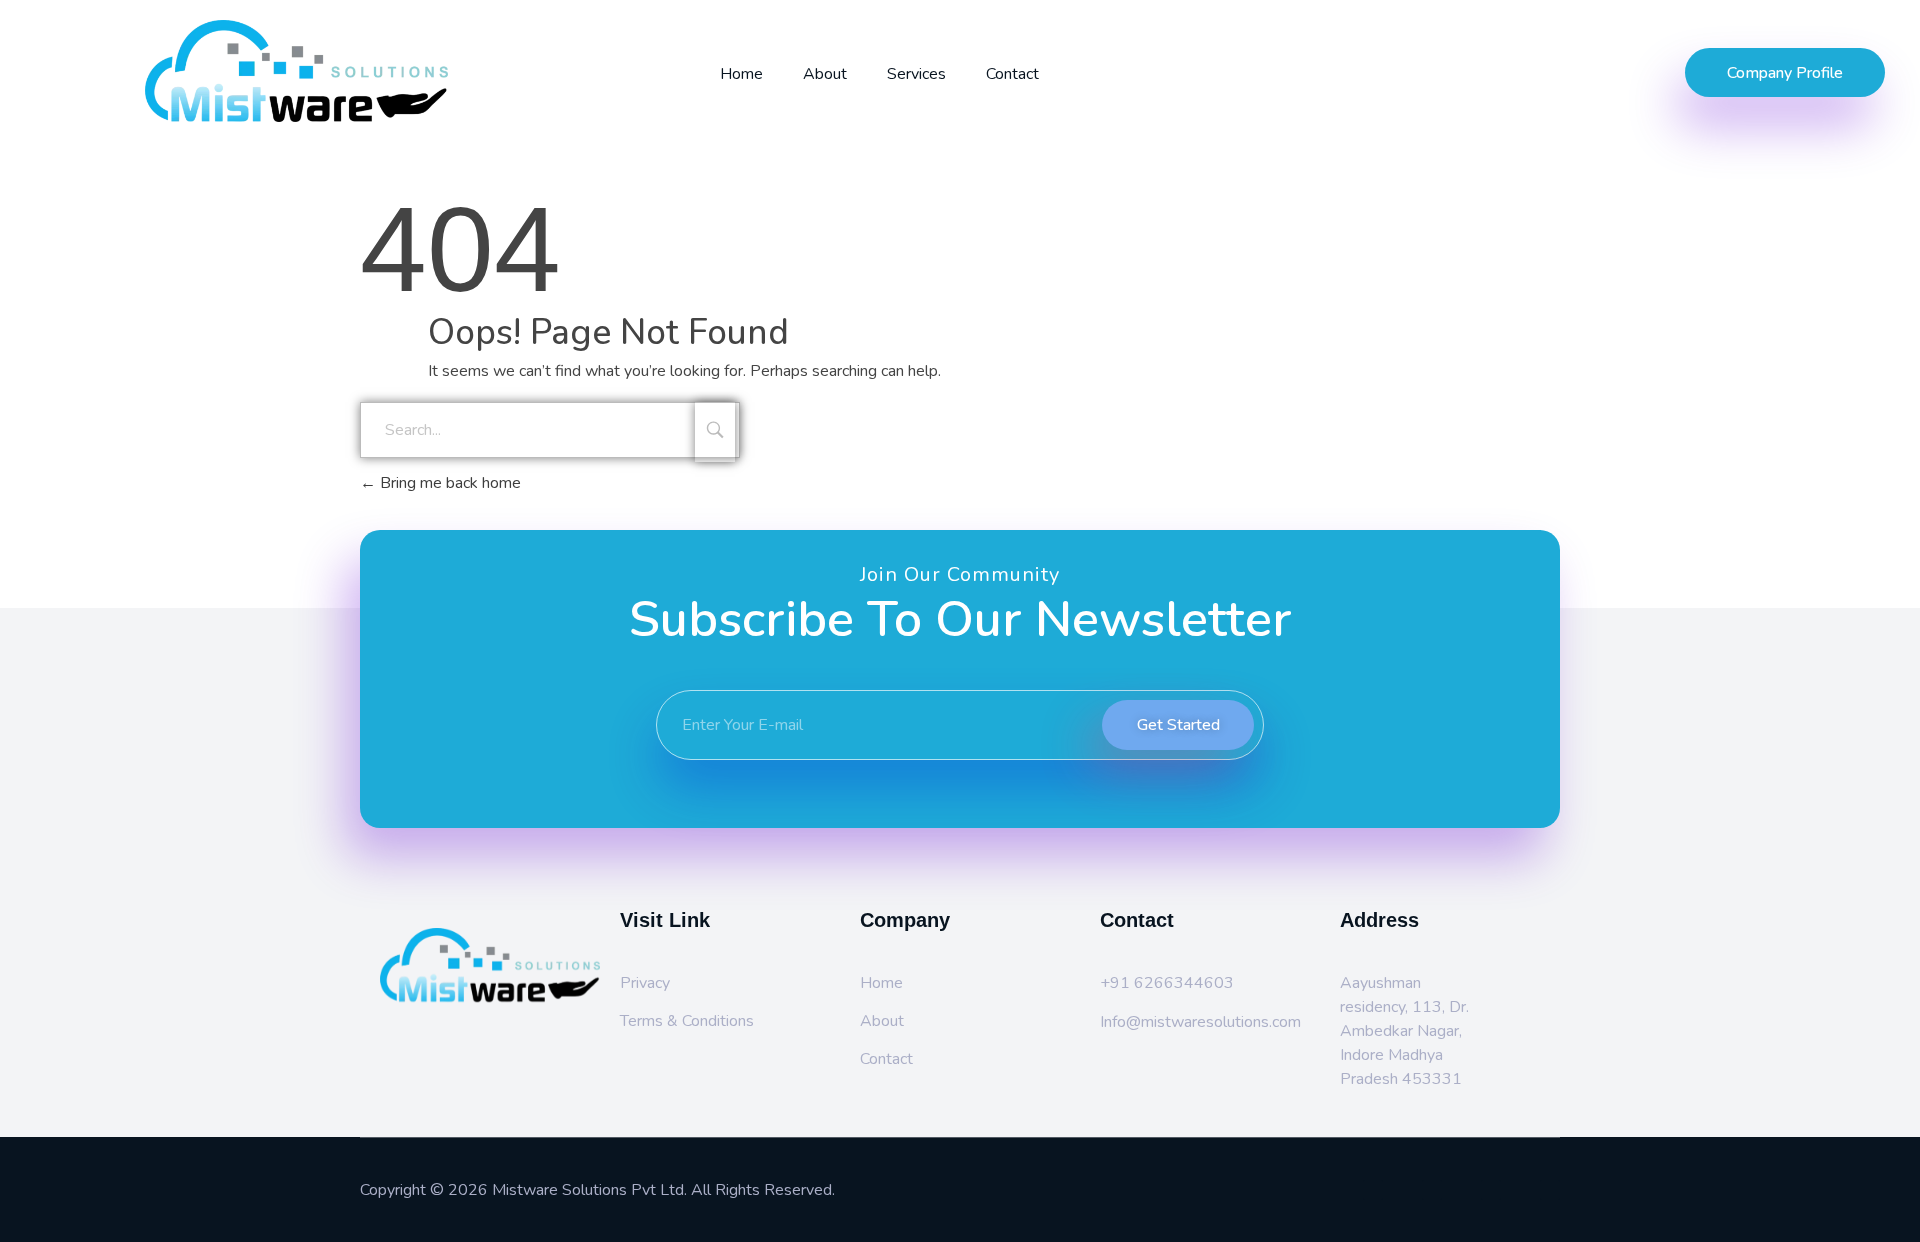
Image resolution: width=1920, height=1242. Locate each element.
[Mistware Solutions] (367, 71)
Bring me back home (448, 483)
